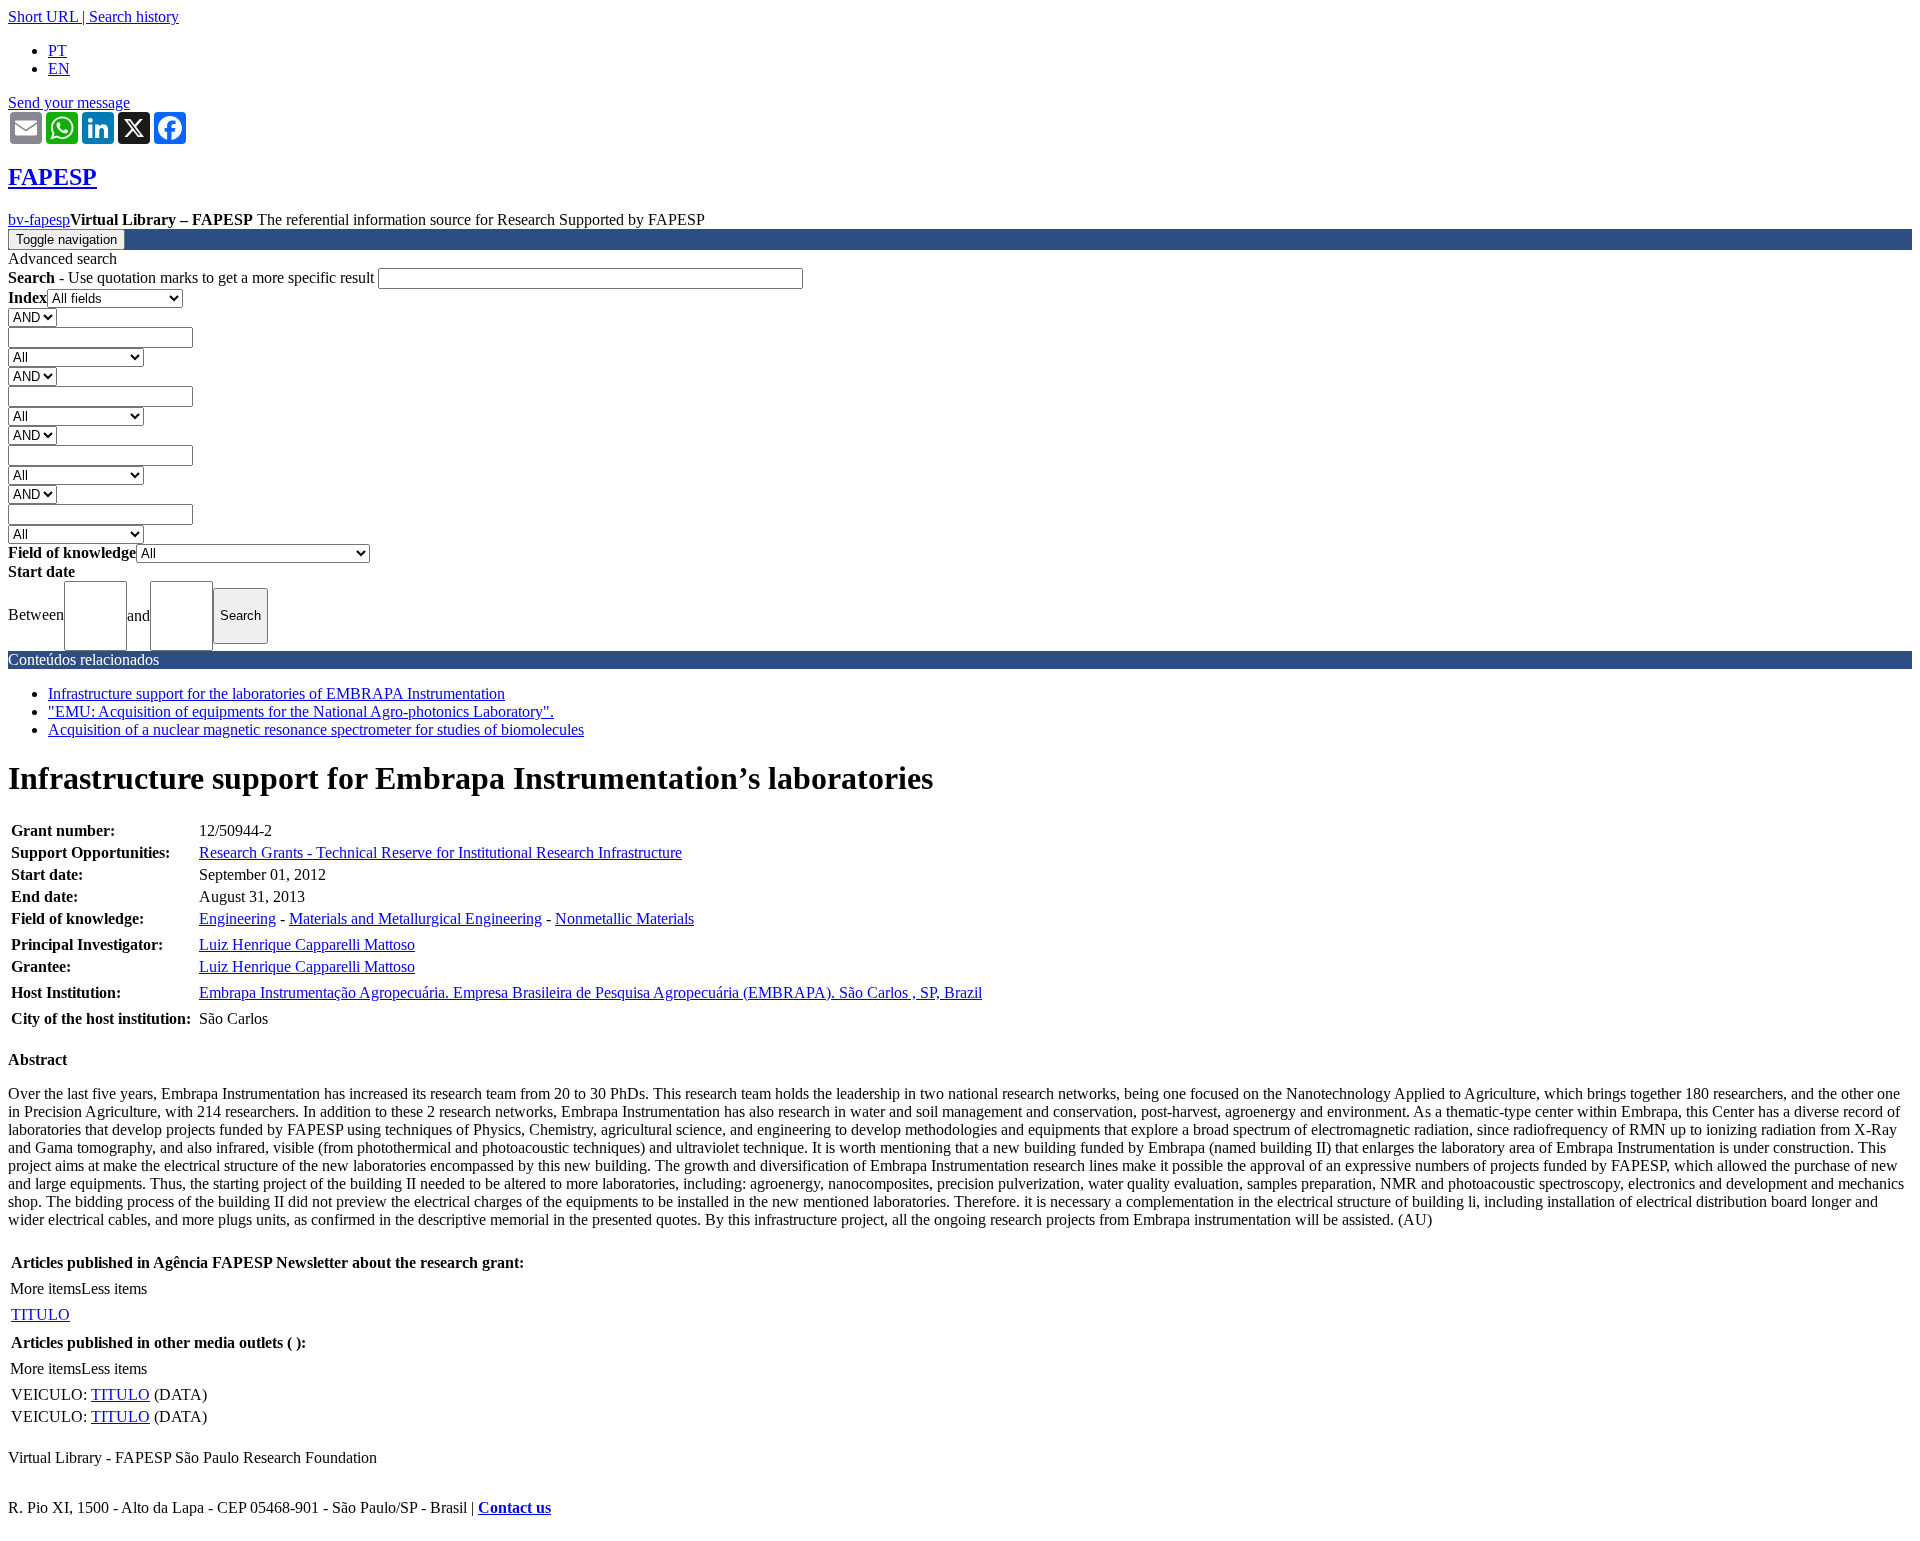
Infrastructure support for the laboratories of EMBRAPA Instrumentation (276, 693)
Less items (114, 1288)
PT (57, 50)
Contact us (514, 1507)
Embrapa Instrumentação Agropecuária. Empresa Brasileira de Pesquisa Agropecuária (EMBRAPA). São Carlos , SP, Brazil (590, 992)
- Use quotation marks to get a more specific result (193, 277)
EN (59, 68)
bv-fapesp (39, 219)
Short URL (43, 16)
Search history (134, 16)
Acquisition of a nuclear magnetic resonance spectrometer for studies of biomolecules (316, 729)
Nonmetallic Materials (624, 918)
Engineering (237, 918)
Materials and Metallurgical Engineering (415, 918)
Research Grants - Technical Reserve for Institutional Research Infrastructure (440, 852)
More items (45, 1288)
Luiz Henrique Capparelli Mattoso (307, 944)
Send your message (69, 102)
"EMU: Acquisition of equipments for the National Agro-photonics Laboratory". (301, 711)
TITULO (40, 1314)
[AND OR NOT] (32, 316)
